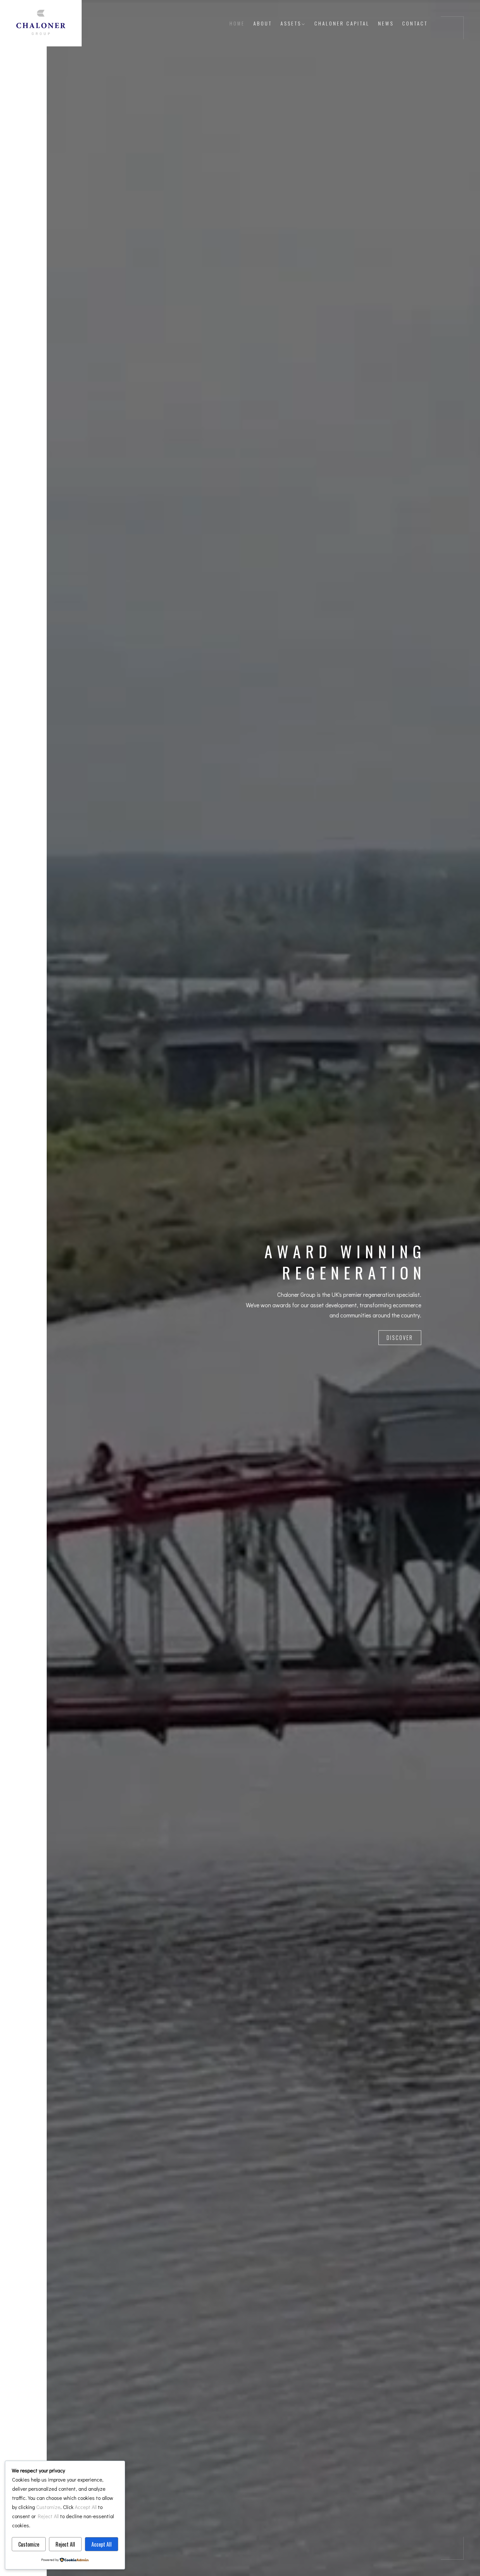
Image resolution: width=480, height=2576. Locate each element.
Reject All (65, 2544)
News (386, 23)
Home (237, 23)
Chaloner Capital (342, 23)
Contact (415, 23)
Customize (29, 2544)
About (263, 23)
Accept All (102, 2544)
